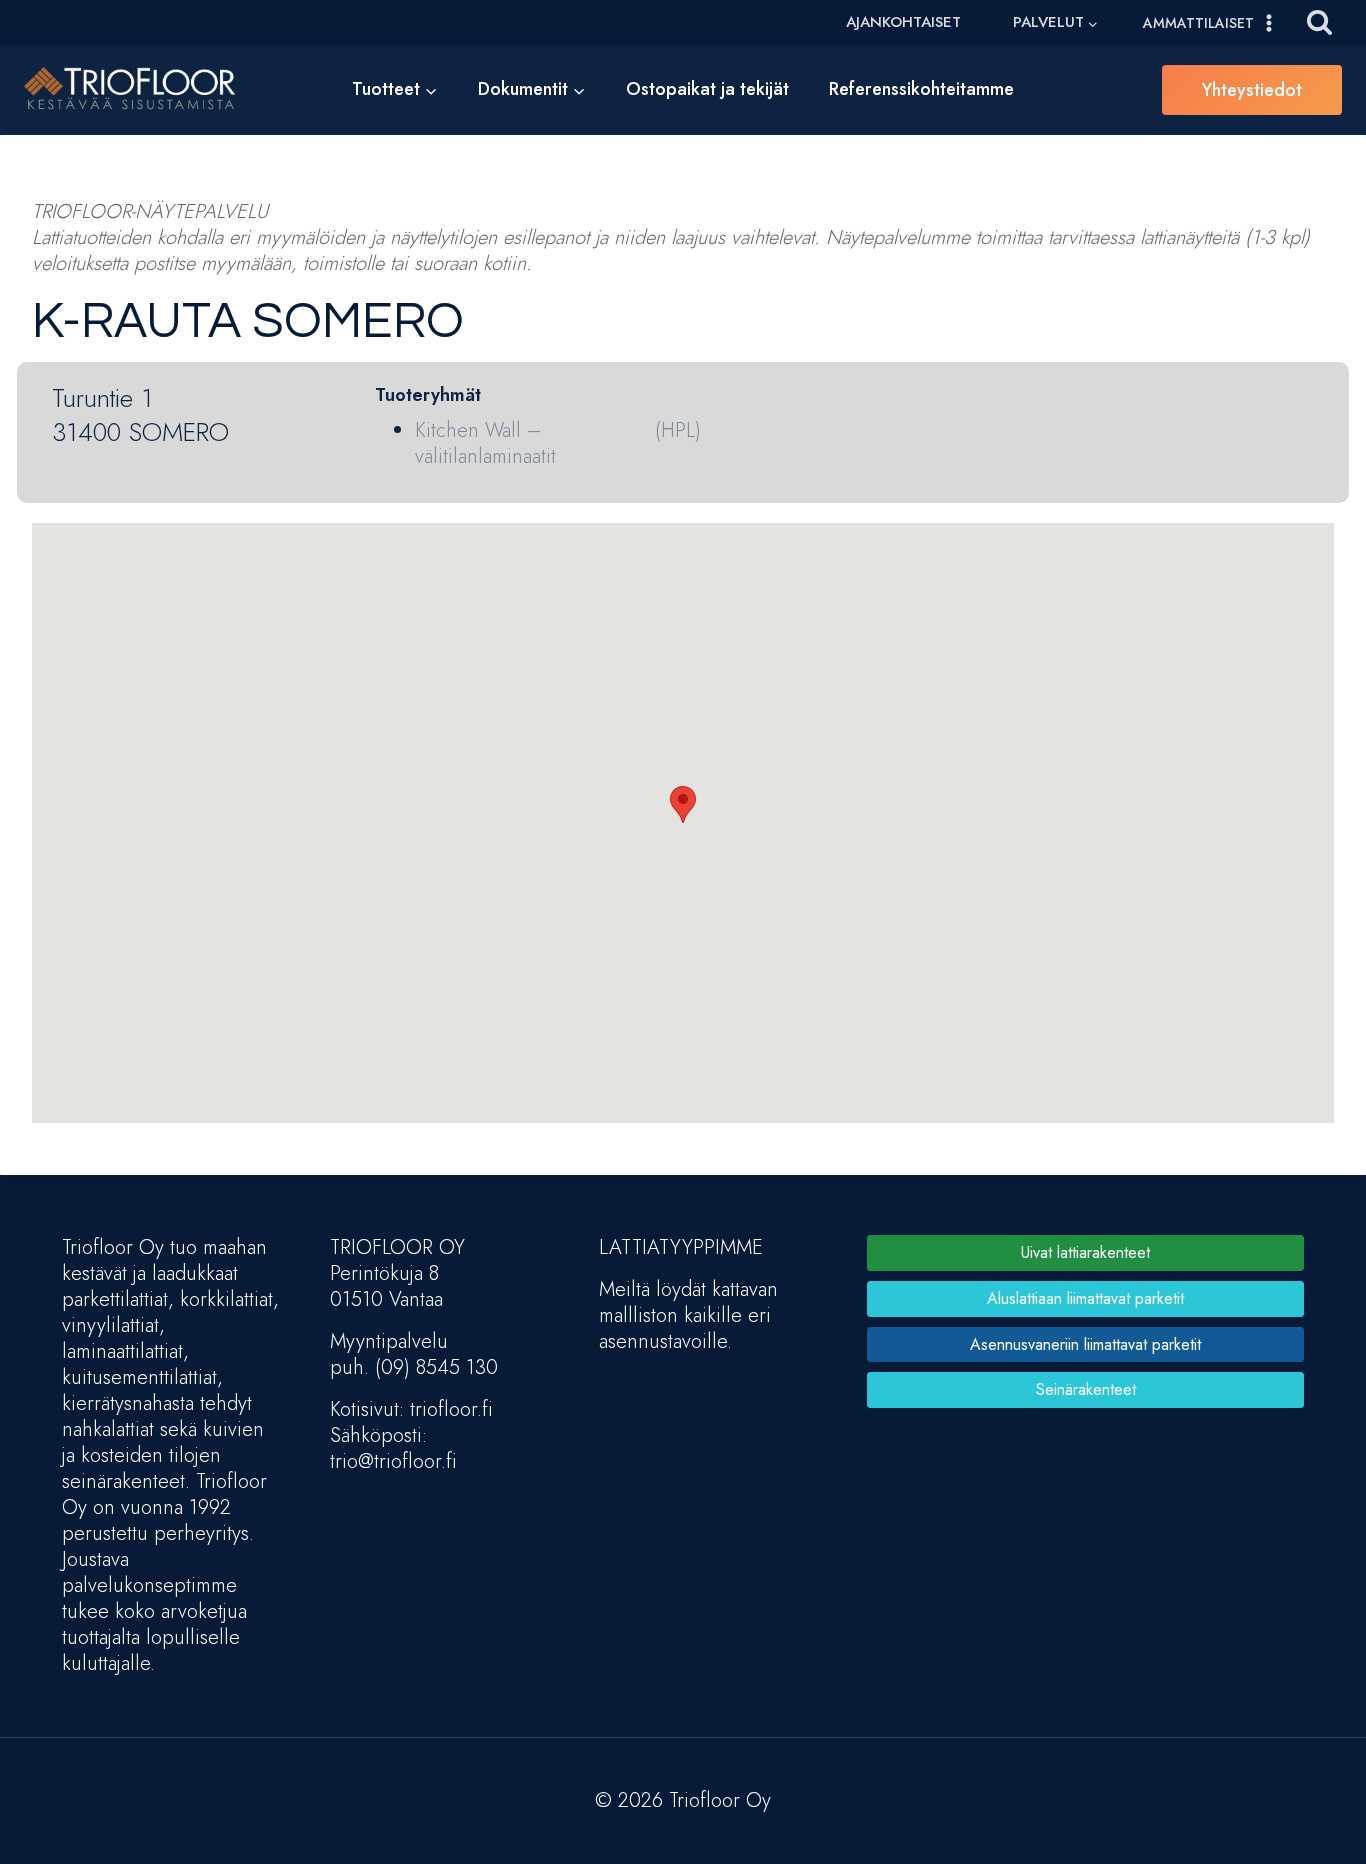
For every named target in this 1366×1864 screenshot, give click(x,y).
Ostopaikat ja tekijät (707, 89)
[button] (683, 804)
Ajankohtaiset (903, 22)
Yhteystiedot (1252, 90)
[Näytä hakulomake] (1319, 22)
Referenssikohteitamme (921, 89)
